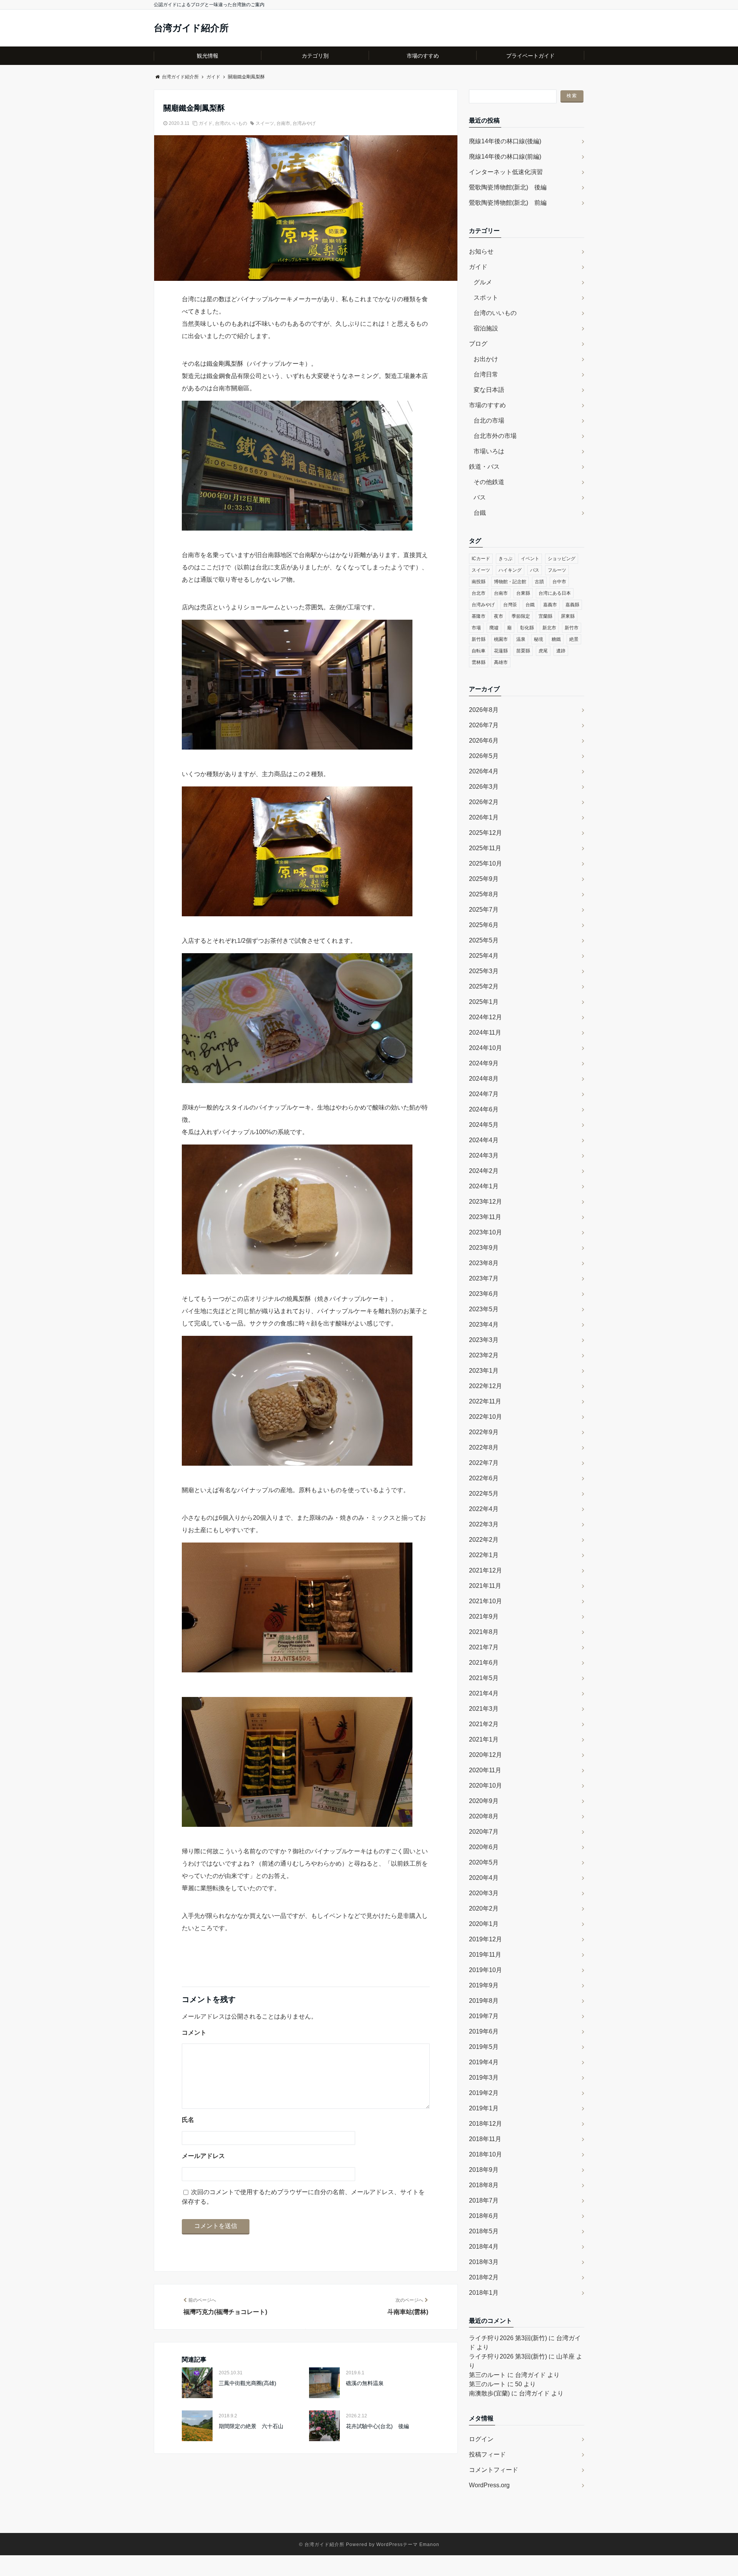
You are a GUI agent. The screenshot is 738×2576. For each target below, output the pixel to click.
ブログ (478, 344)
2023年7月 (484, 1278)
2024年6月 (484, 1109)
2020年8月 (484, 1816)
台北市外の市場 (495, 436)
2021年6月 (484, 1663)
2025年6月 (484, 925)
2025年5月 (484, 940)
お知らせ (481, 251)
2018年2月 (484, 2277)
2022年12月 (485, 1386)
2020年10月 (485, 1786)
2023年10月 (485, 1232)
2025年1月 (484, 1002)
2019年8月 (484, 2001)
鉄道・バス (484, 467)
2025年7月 (484, 910)
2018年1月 (484, 2293)
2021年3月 (484, 1709)
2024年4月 (484, 1140)
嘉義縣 (572, 605)
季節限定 (521, 616)
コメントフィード (494, 2470)
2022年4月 (484, 1509)
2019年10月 (485, 1970)
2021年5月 (484, 1678)
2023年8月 (484, 1263)
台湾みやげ (304, 123)
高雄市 (501, 662)
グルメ (483, 282)
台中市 (559, 582)
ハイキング (510, 570)
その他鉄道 (489, 482)
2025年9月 (484, 879)
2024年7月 (484, 1094)
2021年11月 (485, 1586)
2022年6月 (484, 1478)
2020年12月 (485, 1755)
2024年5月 (484, 1125)
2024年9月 (484, 1063)
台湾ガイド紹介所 (191, 28)
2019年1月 (484, 2108)
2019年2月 (484, 2093)
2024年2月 (484, 1171)
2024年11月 (485, 1033)
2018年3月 (484, 2262)
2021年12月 (485, 1570)
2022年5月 (484, 1494)
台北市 (479, 593)
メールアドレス (203, 2156)
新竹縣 (479, 639)
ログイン (481, 2439)
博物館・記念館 (510, 582)
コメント (194, 2033)
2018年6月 (484, 2216)
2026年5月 (484, 756)
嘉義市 (550, 605)
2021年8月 (484, 1632)
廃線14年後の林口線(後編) (505, 141)
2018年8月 (484, 2185)
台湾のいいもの (231, 123)
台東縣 (523, 593)
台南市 (283, 123)
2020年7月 (484, 1832)
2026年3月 (484, 787)
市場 (476, 628)
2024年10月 (485, 1048)
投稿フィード (487, 2454)
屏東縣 (568, 616)
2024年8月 (484, 1079)
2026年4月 (484, 771)
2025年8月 (484, 894)
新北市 (549, 628)
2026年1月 (484, 817)
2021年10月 (485, 1601)
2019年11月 (485, 1955)
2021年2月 (484, 1724)
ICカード (481, 559)
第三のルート (487, 2375)
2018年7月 (484, 2200)
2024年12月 (485, 1017)
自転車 (479, 651)
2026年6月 (484, 741)
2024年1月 (484, 1186)
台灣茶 (510, 605)
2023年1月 (484, 1371)
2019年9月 (484, 1985)
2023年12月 (485, 1202)
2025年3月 (484, 971)
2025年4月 (484, 956)
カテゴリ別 (315, 56)
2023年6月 (484, 1294)
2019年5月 (484, 2047)
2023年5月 (484, 1309)
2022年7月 (484, 1463)
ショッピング (562, 559)
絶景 (574, 639)
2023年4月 (484, 1324)
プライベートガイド (530, 56)
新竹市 (572, 628)
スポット (486, 298)
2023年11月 (485, 1217)
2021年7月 (484, 1647)
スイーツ (265, 123)
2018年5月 (484, 2231)
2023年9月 (484, 1248)
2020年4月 (484, 1878)
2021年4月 (484, 1693)
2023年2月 (484, 1355)
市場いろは (489, 451)
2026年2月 (484, 802)
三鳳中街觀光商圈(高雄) (248, 2383)
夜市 (499, 616)
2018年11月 (485, 2139)
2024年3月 (484, 1155)
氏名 (188, 2120)
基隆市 (479, 616)
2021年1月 (484, 1739)
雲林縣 (479, 662)
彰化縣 (527, 628)
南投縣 (479, 582)
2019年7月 (484, 2016)
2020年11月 (485, 1770)
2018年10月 (485, 2154)
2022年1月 (484, 1555)
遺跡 (561, 651)
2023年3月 (484, 1340)
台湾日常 (486, 374)
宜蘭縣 (545, 616)
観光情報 (208, 56)
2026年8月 (484, 710)
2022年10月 (485, 1417)
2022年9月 (484, 1432)
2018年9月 (484, 2170)
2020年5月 (484, 1862)
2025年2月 (484, 986)
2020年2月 (484, 1908)
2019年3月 (484, 2078)
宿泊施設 (486, 328)
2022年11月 (485, 1401)
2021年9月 (484, 1616)
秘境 (539, 639)
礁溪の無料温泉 (365, 2383)
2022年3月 (484, 1524)
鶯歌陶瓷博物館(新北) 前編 (508, 203)
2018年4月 (484, 2247)
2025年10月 (485, 863)
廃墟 (494, 628)
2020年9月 (484, 1801)
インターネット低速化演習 (506, 172)
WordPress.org (489, 2485)
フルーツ (557, 570)
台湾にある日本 (555, 593)
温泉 (521, 639)
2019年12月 (485, 1939)
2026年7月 (484, 725)
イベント (530, 559)
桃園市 (501, 639)
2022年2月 (484, 1540)
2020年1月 (484, 1924)
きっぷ (505, 559)
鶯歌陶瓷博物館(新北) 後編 (508, 187)
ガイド (206, 123)
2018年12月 (485, 2124)
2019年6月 (484, 2031)
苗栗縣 (523, 651)
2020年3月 (484, 1893)
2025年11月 (485, 848)
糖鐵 (556, 639)
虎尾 (543, 651)
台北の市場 (489, 420)
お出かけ (486, 359)
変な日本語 (489, 390)
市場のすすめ (423, 56)
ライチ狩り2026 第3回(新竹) (508, 2338)
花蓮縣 (501, 651)
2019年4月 (484, 2062)
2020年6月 (484, 1847)
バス (480, 497)
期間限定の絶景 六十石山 (251, 2426)
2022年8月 (484, 1447)
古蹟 (539, 582)
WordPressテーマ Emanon (408, 2544)
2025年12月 (485, 833)
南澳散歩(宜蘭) (489, 2393)
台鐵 (480, 513)
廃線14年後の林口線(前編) (505, 157)
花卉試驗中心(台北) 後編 (377, 2426)
